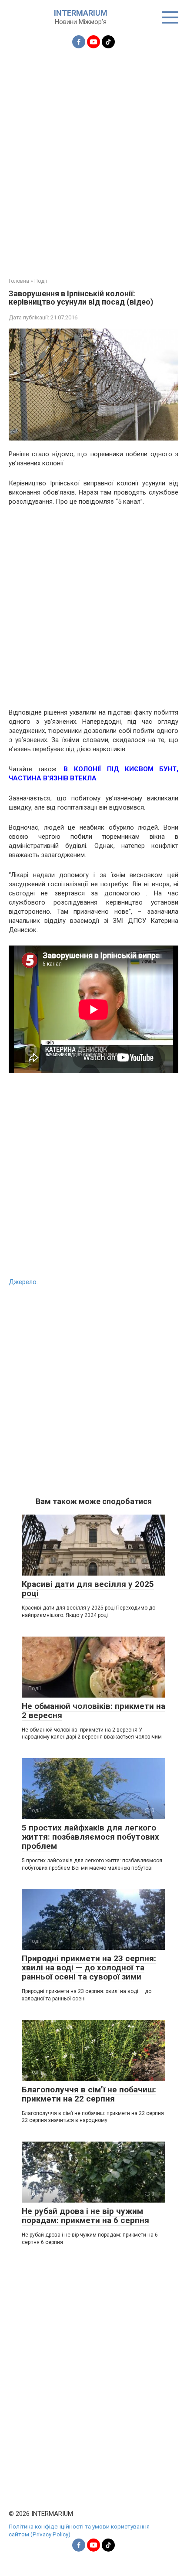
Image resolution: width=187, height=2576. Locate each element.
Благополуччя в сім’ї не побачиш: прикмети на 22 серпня (89, 2094)
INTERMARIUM (81, 13)
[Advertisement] (93, 158)
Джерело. (23, 1282)
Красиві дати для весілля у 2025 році (88, 1589)
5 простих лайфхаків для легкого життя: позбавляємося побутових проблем (90, 1837)
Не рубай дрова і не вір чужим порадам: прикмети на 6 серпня (85, 2216)
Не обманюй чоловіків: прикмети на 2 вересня (93, 1711)
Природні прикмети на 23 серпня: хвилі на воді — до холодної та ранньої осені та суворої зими (89, 1968)
